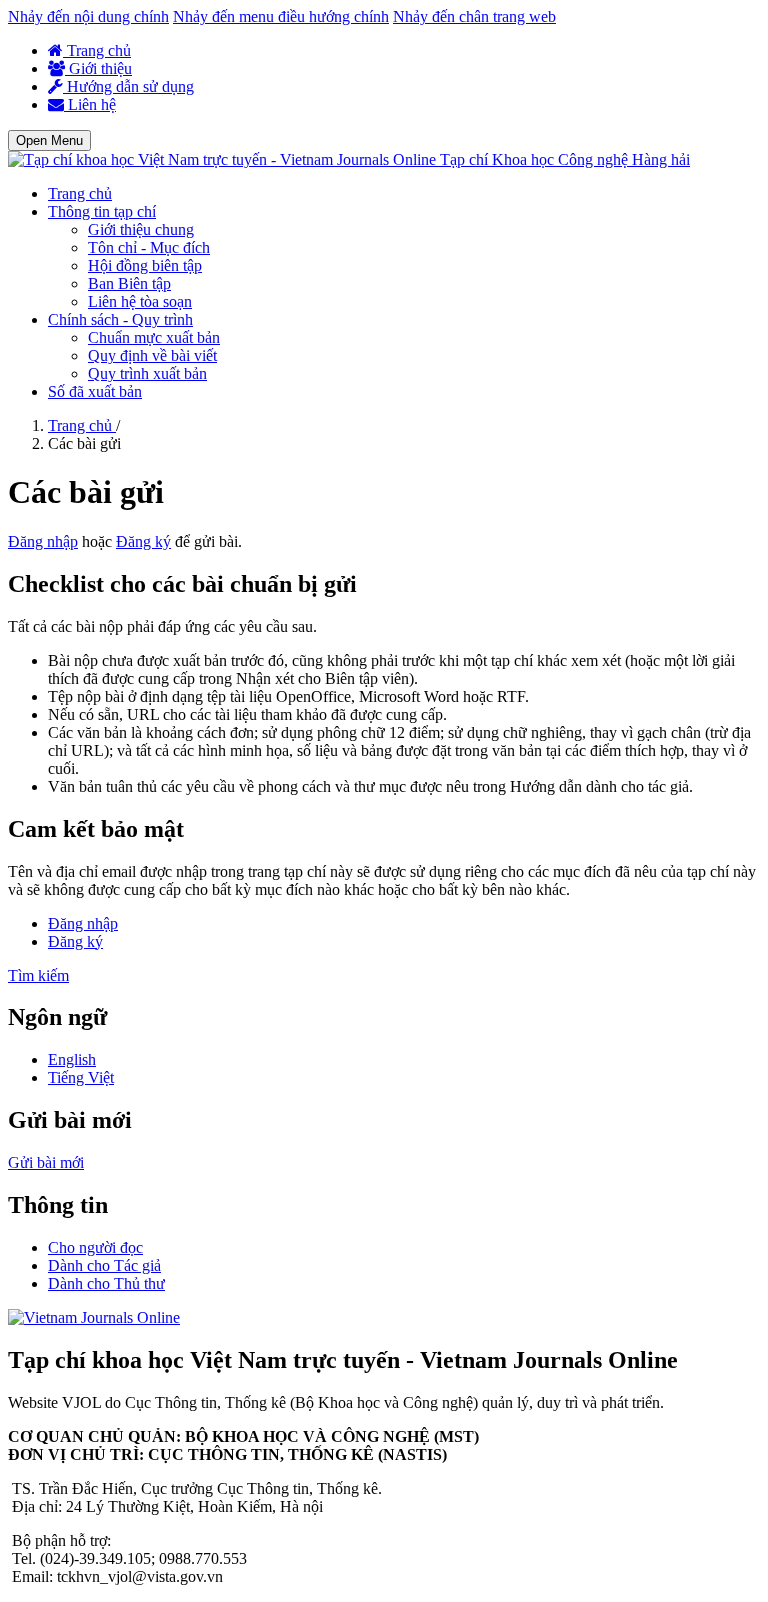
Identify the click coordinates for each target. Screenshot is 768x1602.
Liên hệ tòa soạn (140, 301)
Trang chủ (97, 50)
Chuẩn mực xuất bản (154, 337)
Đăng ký (143, 541)
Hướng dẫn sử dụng (128, 86)
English (72, 1059)
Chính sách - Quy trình (120, 319)
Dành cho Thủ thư (106, 1283)
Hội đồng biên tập (145, 265)
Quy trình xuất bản (147, 373)
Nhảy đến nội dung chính (88, 16)
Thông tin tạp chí (102, 211)
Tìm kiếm (38, 975)
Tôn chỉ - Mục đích (149, 247)
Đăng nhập (43, 541)
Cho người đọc (95, 1247)
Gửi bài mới (46, 1162)
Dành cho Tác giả (104, 1265)
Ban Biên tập (129, 283)
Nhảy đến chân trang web (474, 16)
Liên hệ (90, 104)
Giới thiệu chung (141, 229)
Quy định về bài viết (152, 355)
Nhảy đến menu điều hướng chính (281, 16)
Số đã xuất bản (95, 391)
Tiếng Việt (81, 1077)
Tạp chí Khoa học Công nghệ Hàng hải (565, 159)
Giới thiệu (98, 68)
